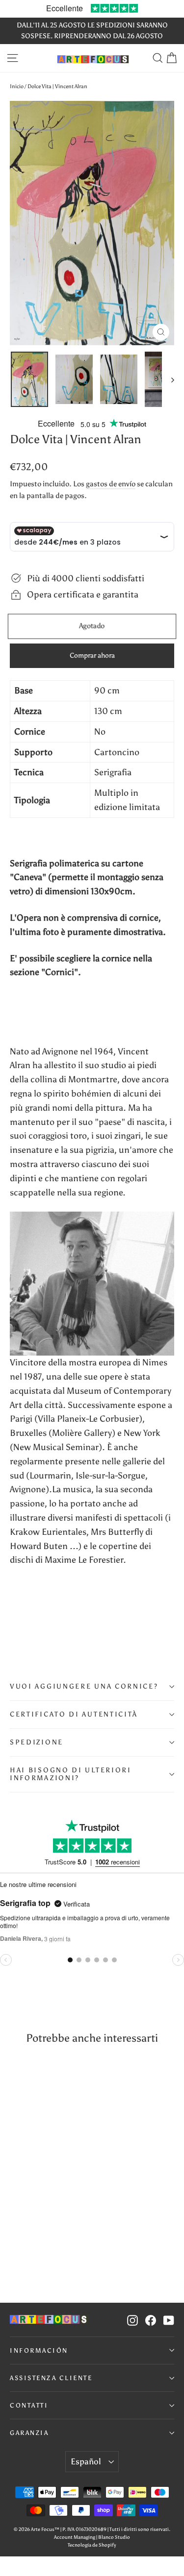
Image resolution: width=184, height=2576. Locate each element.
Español (86, 2461)
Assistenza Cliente (51, 2378)
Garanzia (29, 2433)
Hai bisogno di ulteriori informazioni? (71, 1774)
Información (39, 2350)
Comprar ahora (92, 656)
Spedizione (37, 1742)
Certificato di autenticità (74, 1714)
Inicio (17, 86)
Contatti (29, 2405)
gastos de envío (111, 484)
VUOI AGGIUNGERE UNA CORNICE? (84, 1686)
